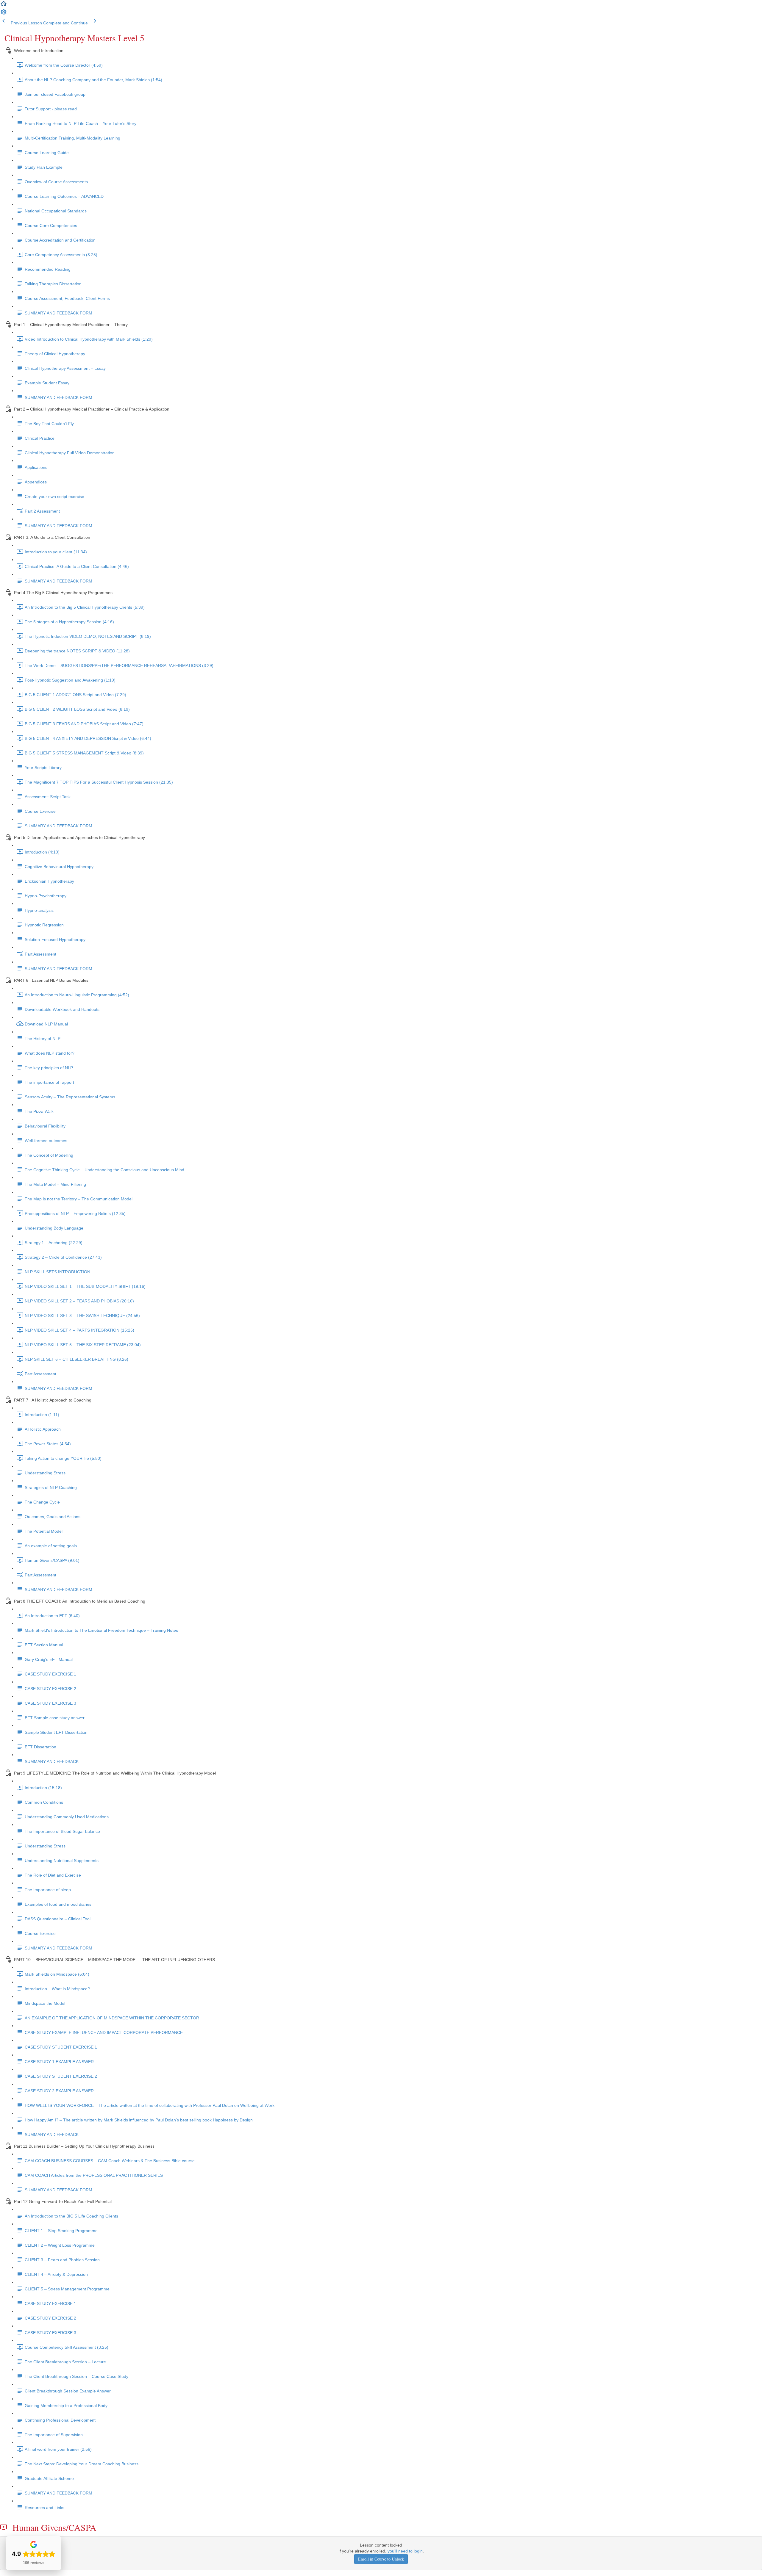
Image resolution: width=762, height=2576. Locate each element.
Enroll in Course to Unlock (381, 2559)
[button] (4, 6)
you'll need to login (405, 2551)
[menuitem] (4, 14)
